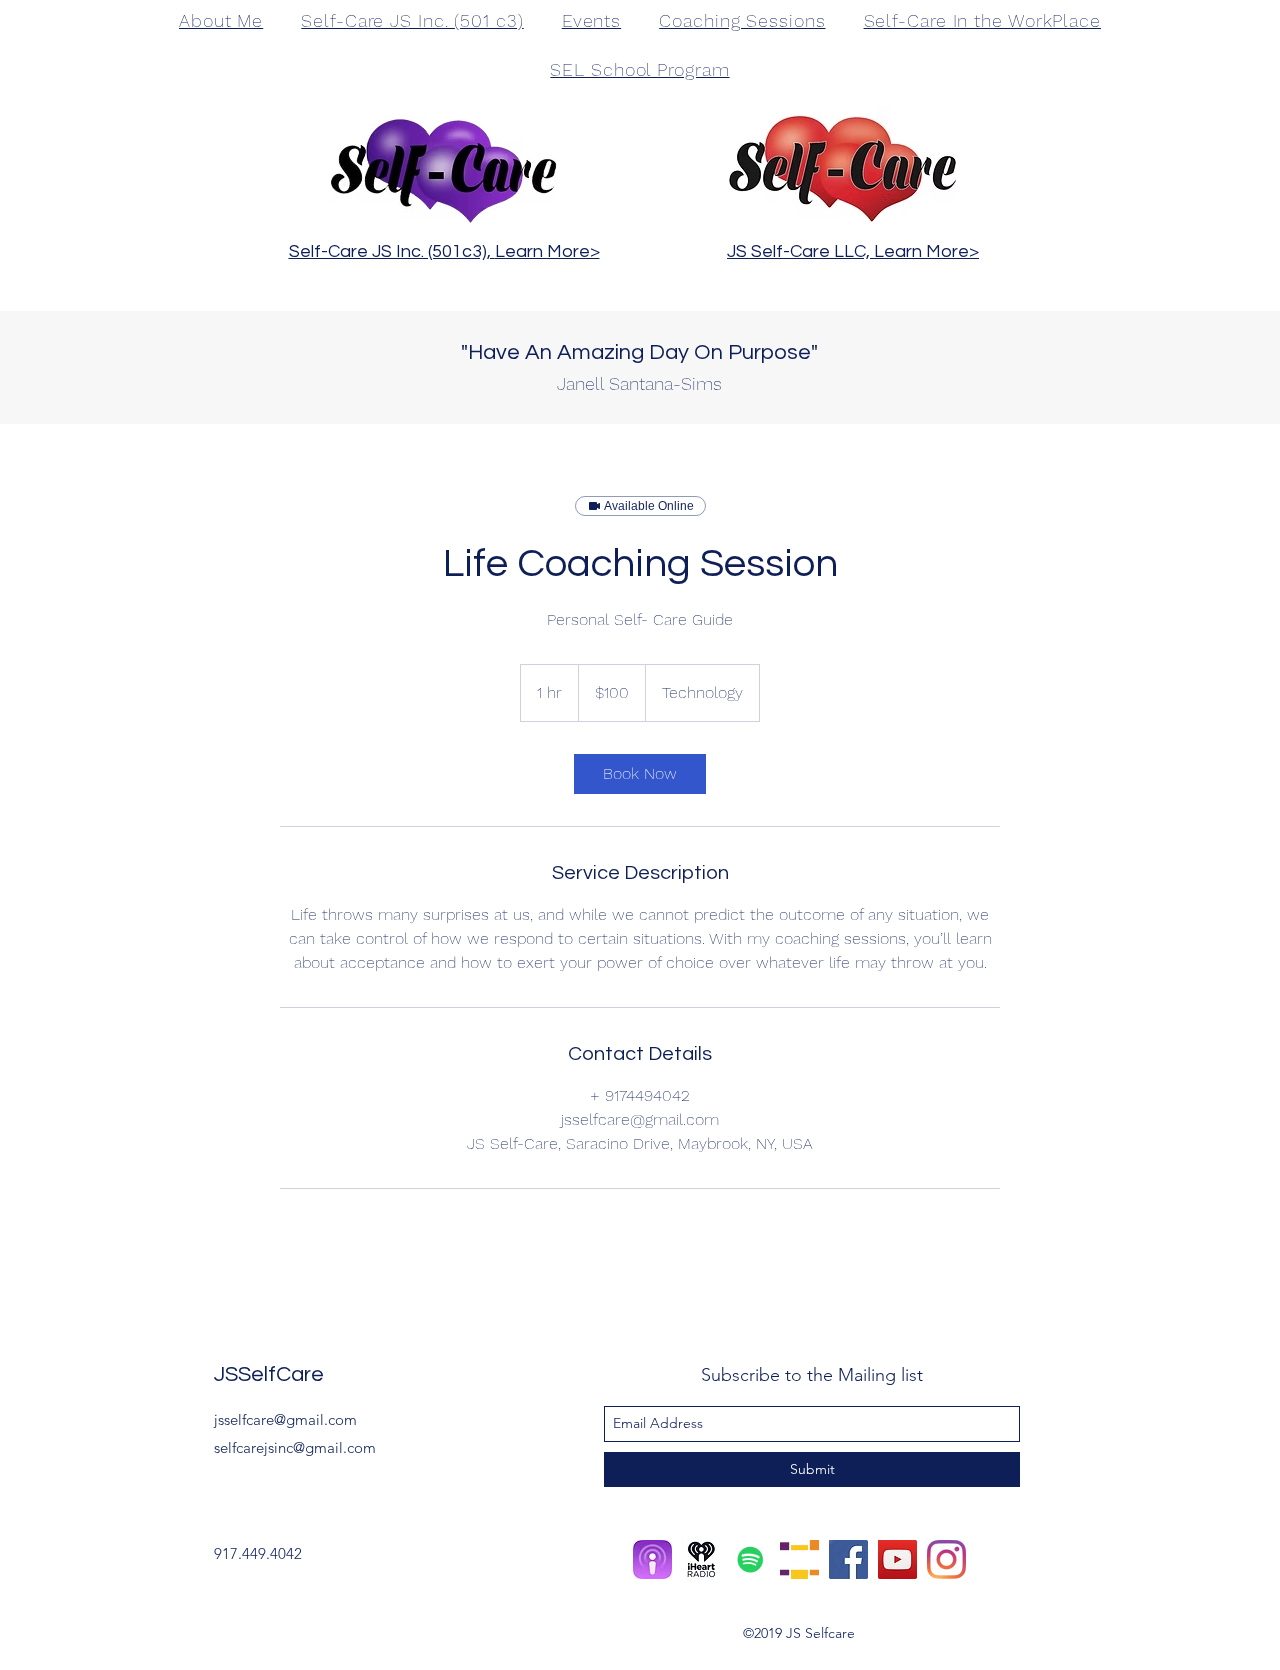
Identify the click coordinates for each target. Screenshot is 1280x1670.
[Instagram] (946, 1559)
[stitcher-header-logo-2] (799, 1559)
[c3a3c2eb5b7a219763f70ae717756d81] (652, 1559)
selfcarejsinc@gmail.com (295, 1447)
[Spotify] (750, 1559)
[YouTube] (897, 1559)
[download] (701, 1559)
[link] (640, 774)
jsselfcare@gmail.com (285, 1419)
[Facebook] (848, 1559)
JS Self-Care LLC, (800, 251)
